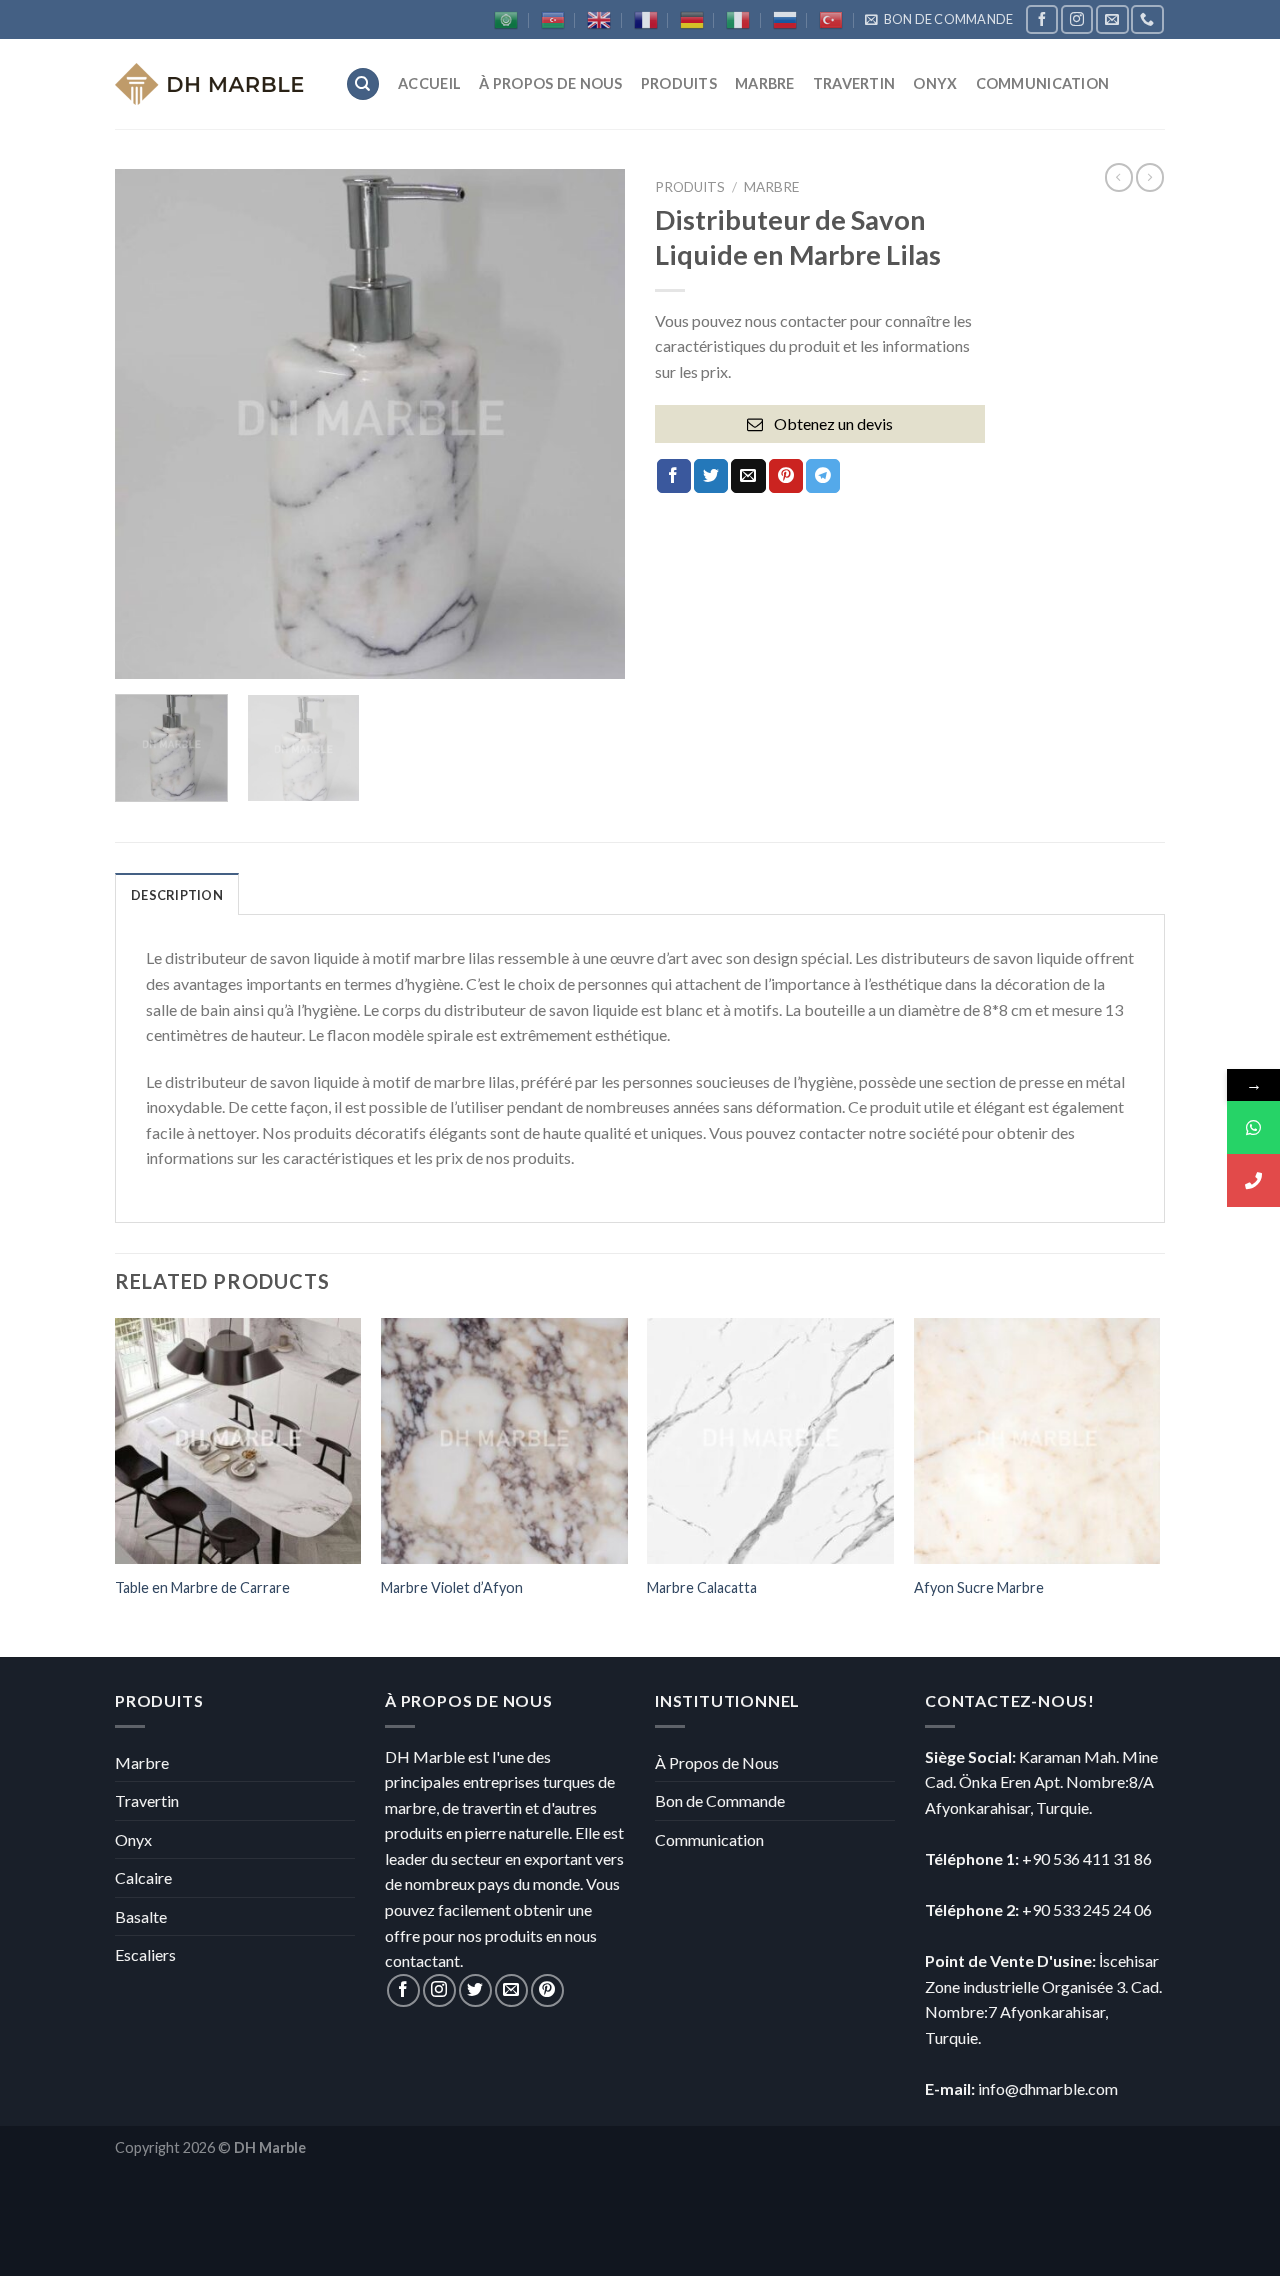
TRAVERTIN (854, 83)
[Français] (646, 20)
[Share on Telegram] (823, 476)
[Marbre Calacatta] (770, 1441)
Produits (690, 187)
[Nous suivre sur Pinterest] (547, 1990)
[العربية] (506, 20)
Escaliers (145, 1954)
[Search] (363, 84)
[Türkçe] (831, 20)
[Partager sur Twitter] (711, 476)
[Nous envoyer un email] (1112, 19)
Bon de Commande (720, 1800)
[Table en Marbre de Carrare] (238, 1441)
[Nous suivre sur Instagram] (1077, 19)
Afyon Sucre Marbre (979, 1587)
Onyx (935, 83)
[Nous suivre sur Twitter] (475, 1990)
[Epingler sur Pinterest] (786, 476)
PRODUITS (679, 83)
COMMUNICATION (1043, 83)
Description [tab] (177, 895)
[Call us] (1147, 19)
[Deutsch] (692, 20)
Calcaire (143, 1877)
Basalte (141, 1916)
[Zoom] (141, 654)
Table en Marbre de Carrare (202, 1587)
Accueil (429, 83)
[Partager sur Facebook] (674, 476)
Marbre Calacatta (702, 1587)
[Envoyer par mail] (748, 476)
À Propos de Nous (717, 1762)
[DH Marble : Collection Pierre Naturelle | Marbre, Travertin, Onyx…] (215, 84)
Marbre (765, 83)
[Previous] (150, 424)
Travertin (147, 1800)
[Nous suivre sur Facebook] (1042, 19)
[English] (599, 20)
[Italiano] (738, 20)
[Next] (590, 424)
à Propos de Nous (551, 83)
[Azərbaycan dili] (553, 20)
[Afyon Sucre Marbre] (1037, 1441)
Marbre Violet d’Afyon (452, 1587)
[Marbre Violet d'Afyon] (504, 1441)
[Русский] (785, 20)
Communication (709, 1839)
